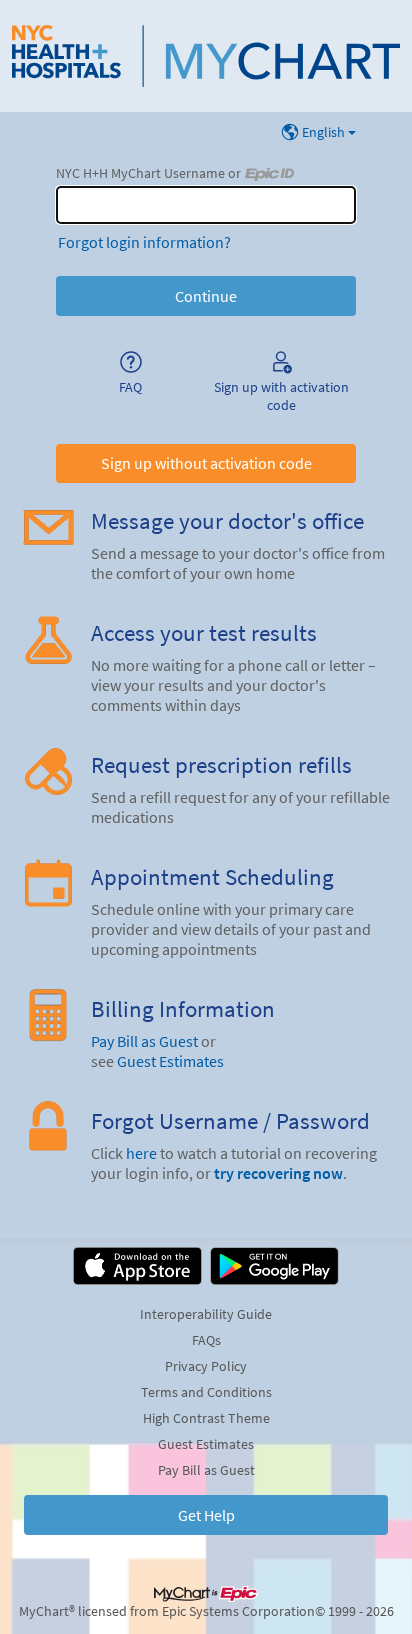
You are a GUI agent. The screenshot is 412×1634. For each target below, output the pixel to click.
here (141, 1153)
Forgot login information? (144, 242)
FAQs (206, 1340)
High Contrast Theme (206, 1418)
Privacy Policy (206, 1366)
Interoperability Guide (206, 1314)
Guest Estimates (170, 1061)
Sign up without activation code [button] (206, 463)
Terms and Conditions (206, 1392)
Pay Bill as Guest (144, 1041)
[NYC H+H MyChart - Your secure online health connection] (206, 56)
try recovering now (278, 1173)
